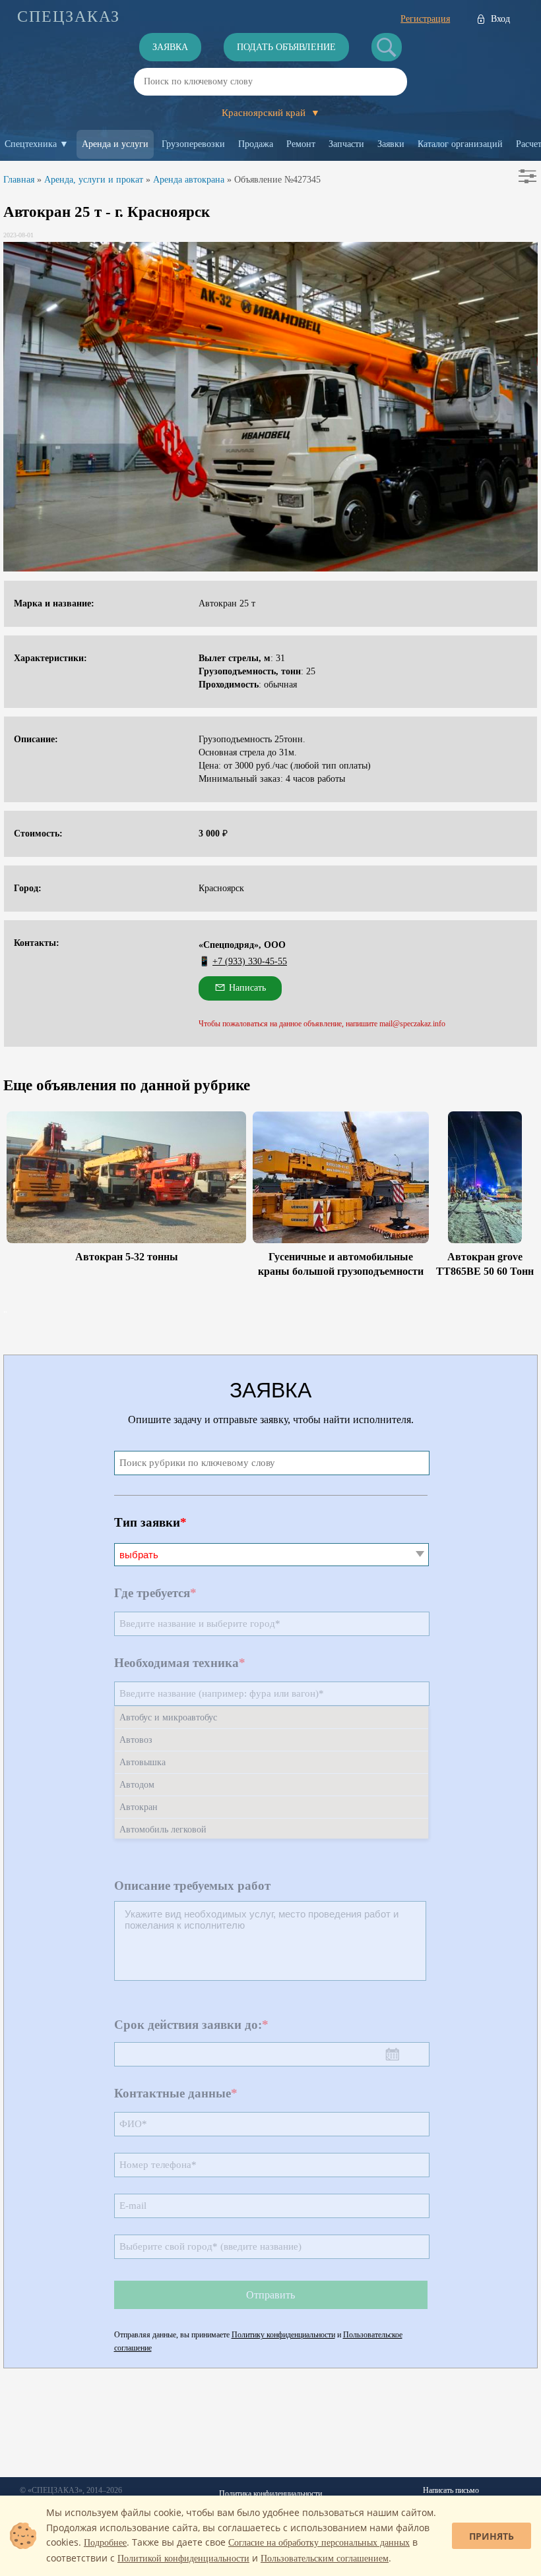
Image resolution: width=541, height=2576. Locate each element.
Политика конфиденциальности (270, 2494)
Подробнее (105, 2543)
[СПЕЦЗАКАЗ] (69, 16)
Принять (492, 2536)
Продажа (256, 144)
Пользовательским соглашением (325, 2559)
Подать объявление (286, 47)
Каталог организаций (460, 144)
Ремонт (301, 144)
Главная (19, 180)
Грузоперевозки (193, 144)
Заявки (391, 144)
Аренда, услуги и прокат (94, 180)
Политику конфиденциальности (283, 2335)
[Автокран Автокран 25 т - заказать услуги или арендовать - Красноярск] (270, 407)
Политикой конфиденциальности (183, 2559)
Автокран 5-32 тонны (127, 1257)
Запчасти (346, 144)
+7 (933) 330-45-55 (250, 961)
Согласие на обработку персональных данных (319, 2543)
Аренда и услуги (115, 144)
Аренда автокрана (189, 180)
